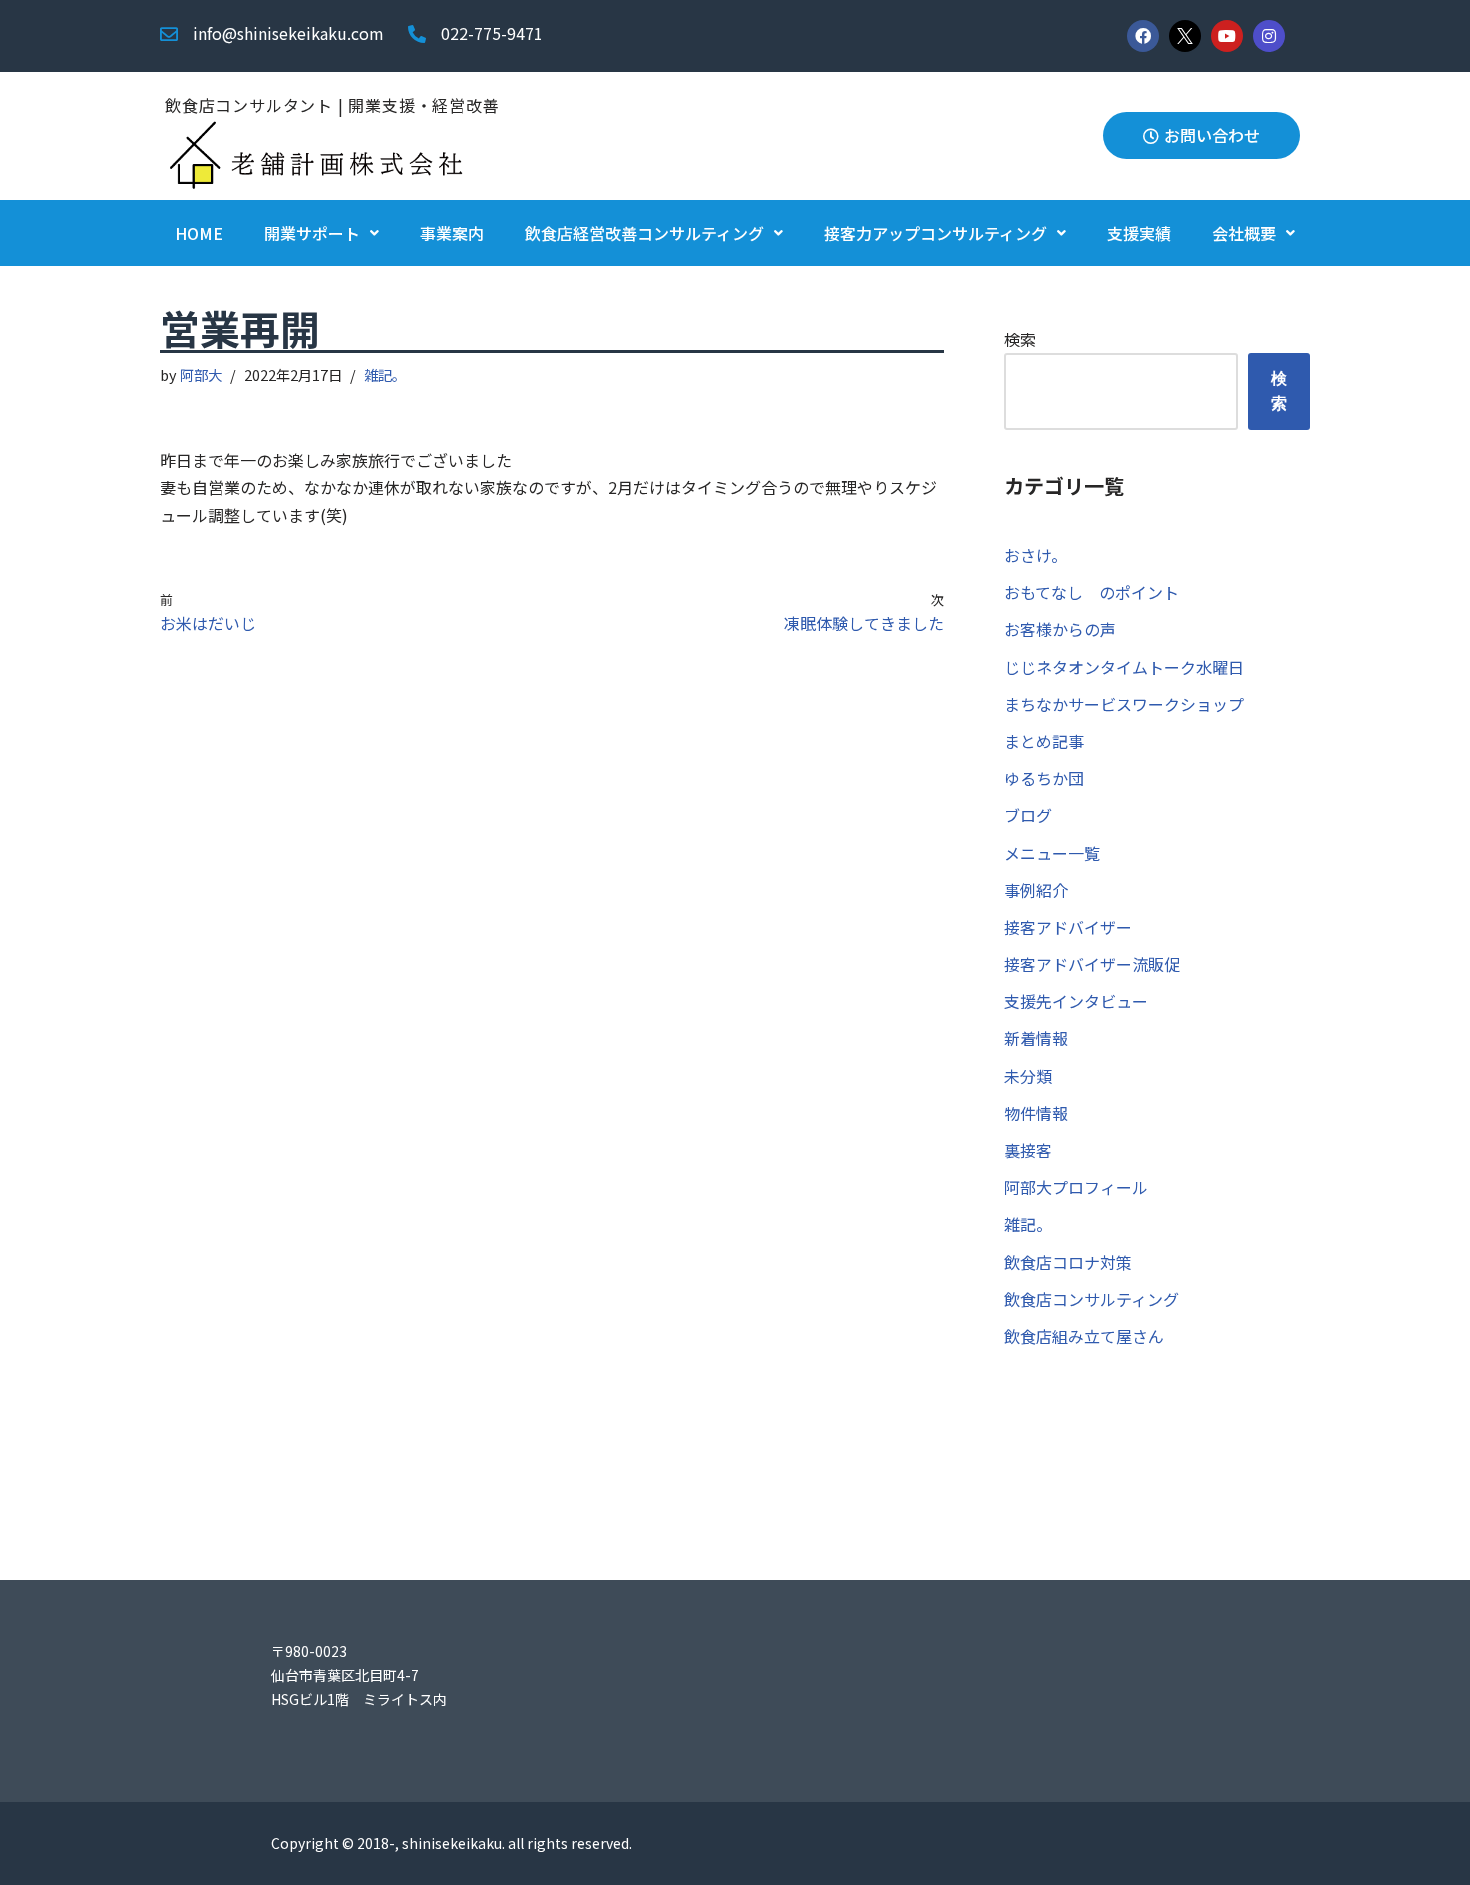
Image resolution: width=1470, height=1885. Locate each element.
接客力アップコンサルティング (935, 233)
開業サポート (312, 233)
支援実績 (1139, 233)
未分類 (1028, 1076)
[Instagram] (1269, 36)
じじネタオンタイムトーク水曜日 (1124, 667)
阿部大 (201, 374)
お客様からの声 (1060, 629)
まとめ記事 (1044, 741)
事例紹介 (1036, 890)
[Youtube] (1227, 36)
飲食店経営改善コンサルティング (644, 233)
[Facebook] (1143, 36)
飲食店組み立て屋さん (1084, 1336)
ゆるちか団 (1044, 778)
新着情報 (1036, 1038)
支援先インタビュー (1076, 1001)
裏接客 (1028, 1150)
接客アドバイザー (1068, 927)
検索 (1020, 339)
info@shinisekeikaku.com (288, 33)
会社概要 (1244, 233)
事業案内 (452, 233)
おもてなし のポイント (1091, 592)
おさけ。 (1035, 555)
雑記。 (385, 374)
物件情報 (1036, 1113)
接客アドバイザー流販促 (1092, 964)
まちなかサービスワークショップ (1124, 704)
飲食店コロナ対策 (1068, 1262)
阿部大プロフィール (1076, 1187)
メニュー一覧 (1052, 853)
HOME (199, 233)
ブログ (1028, 815)
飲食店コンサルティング (1091, 1299)
